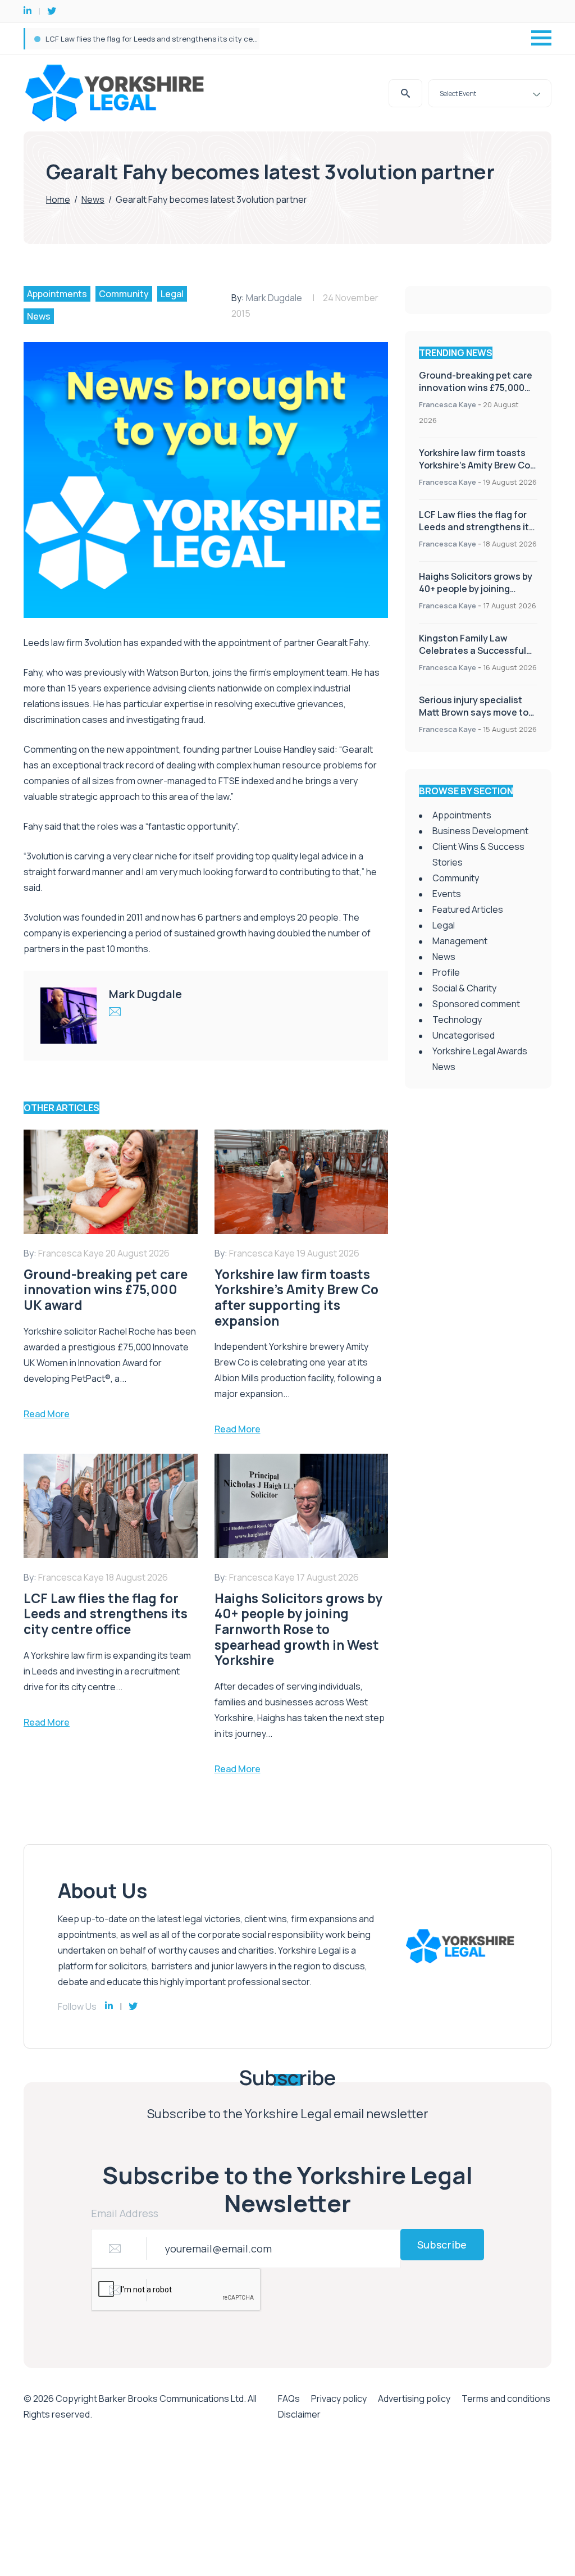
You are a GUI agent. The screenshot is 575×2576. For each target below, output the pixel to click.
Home (58, 199)
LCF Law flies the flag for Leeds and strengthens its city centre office (168, 39)
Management (460, 941)
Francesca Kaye (448, 404)
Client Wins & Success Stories (478, 854)
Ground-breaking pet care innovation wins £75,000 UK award (476, 388)
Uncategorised (464, 1035)
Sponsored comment (476, 1004)
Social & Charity (464, 988)
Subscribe (442, 2245)
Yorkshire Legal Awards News (480, 1059)
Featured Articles (468, 909)
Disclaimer (299, 2414)
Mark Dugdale (274, 298)
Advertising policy (414, 2398)
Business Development (480, 831)
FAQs (289, 2398)
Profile (446, 972)
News (93, 199)
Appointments (57, 294)
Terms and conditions (506, 2398)
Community (124, 294)
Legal (172, 294)
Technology (457, 1020)
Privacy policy (339, 2398)
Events (447, 894)
